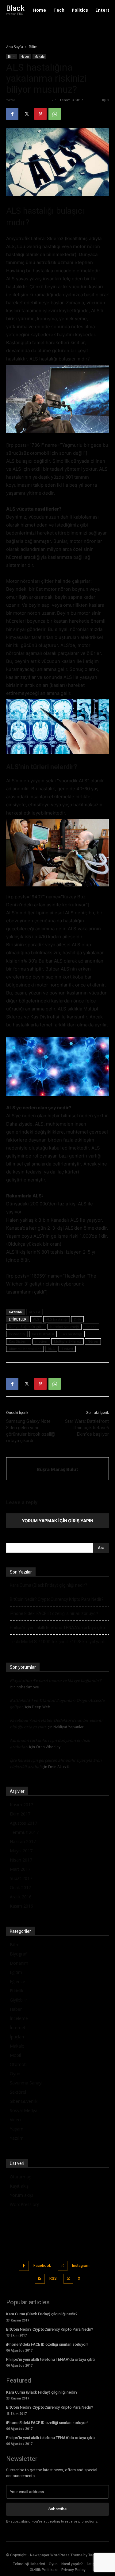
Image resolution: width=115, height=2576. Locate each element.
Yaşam (17, 2129)
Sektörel (18, 2092)
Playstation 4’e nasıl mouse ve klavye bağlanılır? (56, 1680)
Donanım (19, 1963)
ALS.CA (34, 1312)
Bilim (33, 47)
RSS (53, 2278)
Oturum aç (20, 2177)
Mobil (15, 2055)
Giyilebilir (18, 2000)
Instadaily (17, 1334)
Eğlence (17, 1981)
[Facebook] (12, 114)
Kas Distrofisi (43, 1334)
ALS (36, 1319)
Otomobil (19, 2064)
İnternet (18, 2027)
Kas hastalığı (71, 1334)
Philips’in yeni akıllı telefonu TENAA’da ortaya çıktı (57, 1628)
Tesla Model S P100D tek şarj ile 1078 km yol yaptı (58, 1642)
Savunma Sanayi (26, 2083)
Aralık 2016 (21, 1897)
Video (15, 2120)
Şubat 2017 (21, 1878)
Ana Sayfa (15, 47)
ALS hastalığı (57, 1319)
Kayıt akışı (20, 2186)
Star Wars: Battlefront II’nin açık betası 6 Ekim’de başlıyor (87, 1428)
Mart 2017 (20, 1869)
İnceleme (19, 2018)
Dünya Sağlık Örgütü (26, 1327)
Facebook (42, 2266)
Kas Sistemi (19, 1341)
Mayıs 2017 (21, 1851)
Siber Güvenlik (24, 2101)
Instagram (81, 2266)
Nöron (93, 1341)
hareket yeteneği (65, 1327)
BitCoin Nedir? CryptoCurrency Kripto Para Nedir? (57, 1599)
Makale (39, 56)
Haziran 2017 (23, 1841)
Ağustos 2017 (23, 1823)
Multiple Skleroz (67, 1341)
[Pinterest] (40, 114)
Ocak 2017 (20, 1887)
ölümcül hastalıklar (25, 1349)
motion (41, 1341)
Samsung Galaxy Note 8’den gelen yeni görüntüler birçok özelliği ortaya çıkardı (31, 1431)
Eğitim (16, 1972)
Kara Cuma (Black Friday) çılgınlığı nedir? (48, 1585)
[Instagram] (63, 2266)
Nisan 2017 (21, 1860)
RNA (51, 1349)
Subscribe (57, 2509)
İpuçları (17, 2037)
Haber (25, 56)
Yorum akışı (21, 2195)
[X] (26, 114)
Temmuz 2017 (24, 1832)
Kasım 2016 (21, 1906)
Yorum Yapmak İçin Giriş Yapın (57, 1521)
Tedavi (67, 1349)
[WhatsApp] (55, 114)
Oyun (15, 2074)
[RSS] (40, 2279)
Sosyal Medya (24, 2110)
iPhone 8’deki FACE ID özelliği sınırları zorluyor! (54, 1613)
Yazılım (17, 2138)
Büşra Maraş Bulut (33, 100)
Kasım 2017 (21, 1805)
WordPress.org (25, 2204)
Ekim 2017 (20, 1814)
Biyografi (19, 1954)
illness (91, 1327)
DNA (77, 1319)
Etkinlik (17, 1991)
